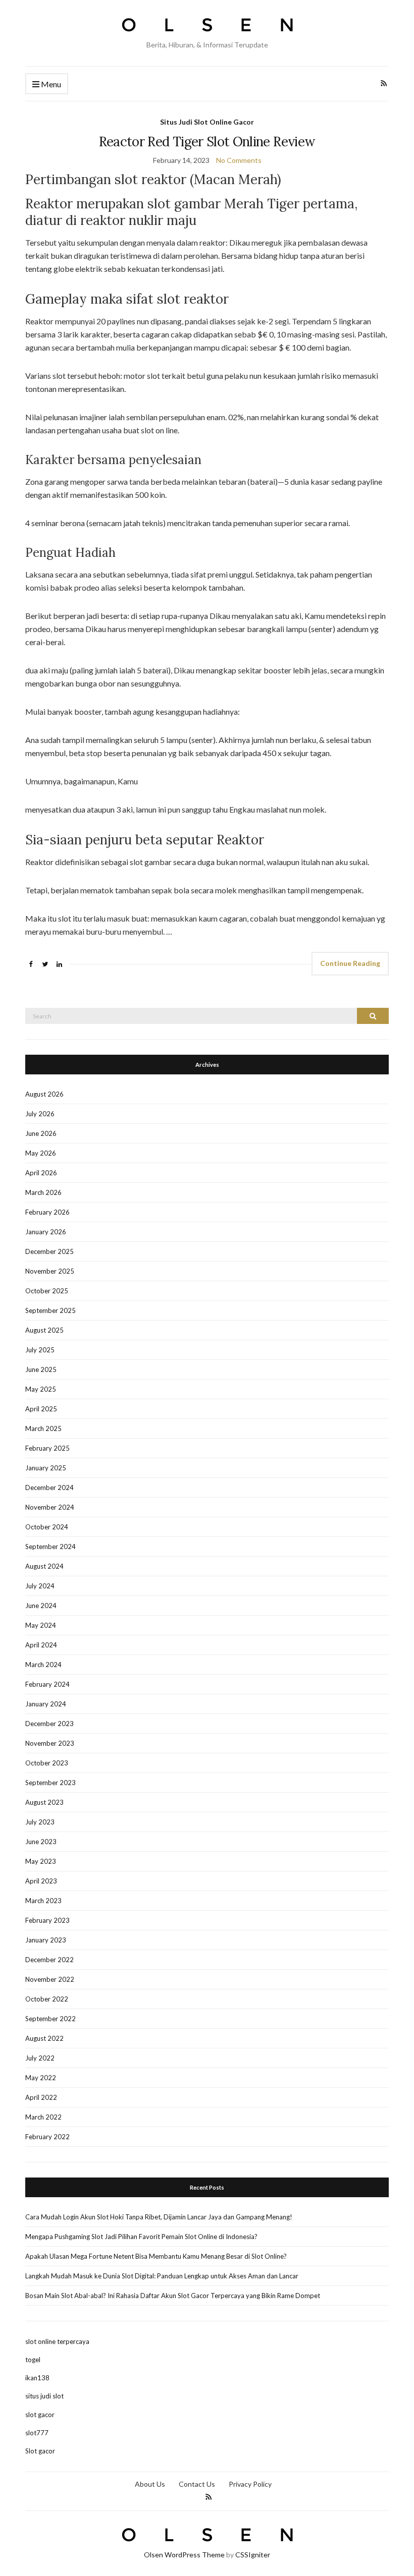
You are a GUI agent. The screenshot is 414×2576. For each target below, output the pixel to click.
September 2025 (50, 1310)
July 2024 (40, 1586)
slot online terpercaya (57, 2341)
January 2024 (46, 1704)
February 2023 (47, 1920)
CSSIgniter (253, 2555)
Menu (50, 84)
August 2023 (44, 1802)
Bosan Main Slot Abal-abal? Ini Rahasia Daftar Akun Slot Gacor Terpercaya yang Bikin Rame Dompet (173, 2296)
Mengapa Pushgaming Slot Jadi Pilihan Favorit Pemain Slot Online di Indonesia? (141, 2237)
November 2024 (50, 1507)
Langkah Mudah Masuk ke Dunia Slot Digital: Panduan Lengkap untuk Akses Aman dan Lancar (162, 2276)
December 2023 (49, 1724)
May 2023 (41, 1861)
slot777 (37, 2433)
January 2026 (46, 1232)
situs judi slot (44, 2396)
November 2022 (50, 1979)
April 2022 (41, 2097)
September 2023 (50, 1783)
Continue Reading (350, 963)
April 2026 (41, 1173)
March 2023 (43, 1901)
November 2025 (50, 1271)
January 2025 (46, 1468)
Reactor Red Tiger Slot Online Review (207, 141)
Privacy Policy (250, 2484)
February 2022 (47, 2137)
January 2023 (46, 1940)
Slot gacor (40, 2451)
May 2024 (41, 1625)
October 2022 (47, 1999)
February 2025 (47, 1448)
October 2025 (47, 1291)
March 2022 (43, 2117)
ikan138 (37, 2378)
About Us (150, 2484)
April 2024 (41, 1645)
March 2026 (43, 1192)
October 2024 (47, 1527)
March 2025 (43, 1428)
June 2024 (41, 1606)
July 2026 (40, 1114)
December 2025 (49, 1251)
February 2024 (47, 1684)
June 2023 (41, 1842)
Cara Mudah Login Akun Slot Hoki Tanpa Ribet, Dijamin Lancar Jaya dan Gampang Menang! (159, 2217)
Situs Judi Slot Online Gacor (207, 122)
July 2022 (40, 2058)
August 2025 (44, 1330)
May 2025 (41, 1389)
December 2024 (49, 1487)
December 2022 (49, 1960)
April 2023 (41, 1881)
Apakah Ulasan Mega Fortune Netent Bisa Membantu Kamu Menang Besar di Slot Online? (156, 2256)
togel (33, 2360)
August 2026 (44, 1094)
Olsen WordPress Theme (184, 2555)
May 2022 (41, 2078)
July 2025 (40, 1350)
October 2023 (47, 1763)
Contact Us (197, 2484)
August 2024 (44, 1566)
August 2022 (44, 2038)
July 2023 (40, 1822)
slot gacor (40, 2415)
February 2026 (47, 1212)
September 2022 (50, 2019)
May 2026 (41, 1153)
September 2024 (50, 1547)
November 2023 (50, 1743)
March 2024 (43, 1665)
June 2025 (41, 1369)
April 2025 (41, 1409)
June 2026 (41, 1133)
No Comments (239, 160)
